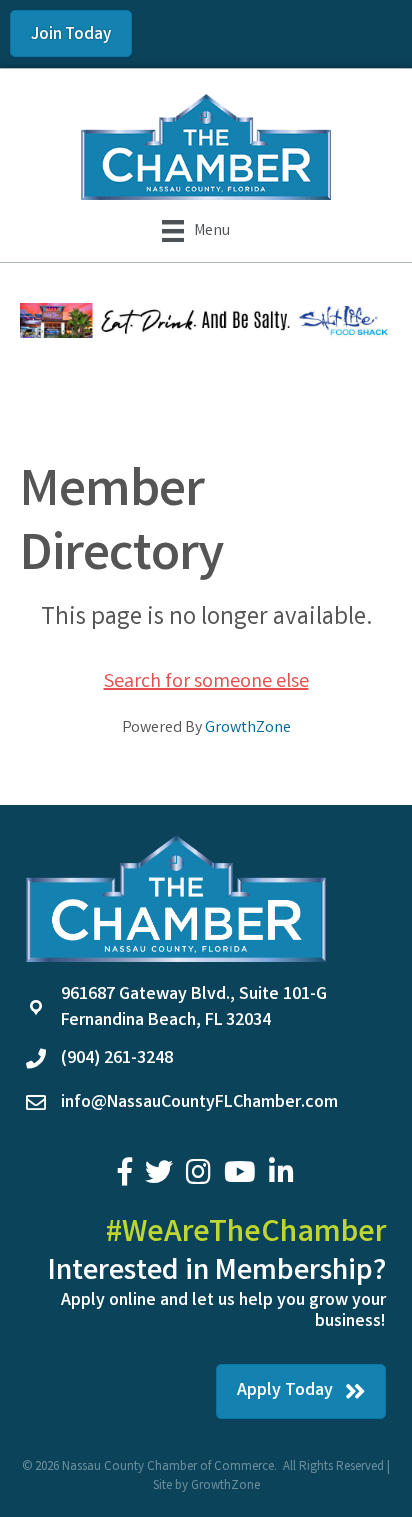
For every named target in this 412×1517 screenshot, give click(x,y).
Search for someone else (206, 682)
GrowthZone (248, 728)
